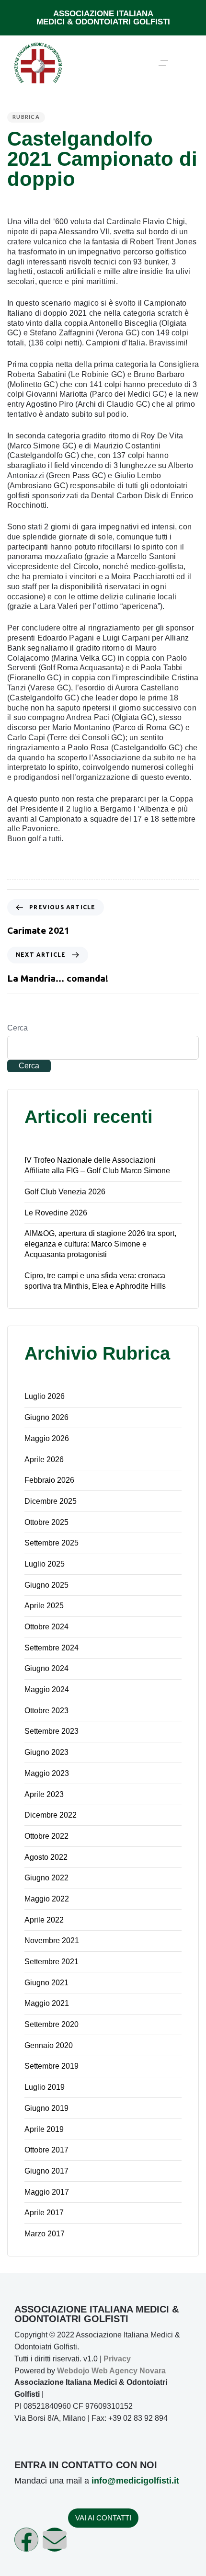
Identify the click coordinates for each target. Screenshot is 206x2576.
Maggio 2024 (47, 1689)
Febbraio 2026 (49, 1480)
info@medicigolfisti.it (135, 2481)
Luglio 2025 (45, 1564)
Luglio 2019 (45, 2087)
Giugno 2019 (46, 2108)
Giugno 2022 (46, 1878)
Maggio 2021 (47, 2003)
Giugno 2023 (46, 1752)
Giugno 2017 (46, 2171)
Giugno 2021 (46, 1983)
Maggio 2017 (47, 2192)
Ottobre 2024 (46, 1627)
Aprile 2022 (44, 1920)
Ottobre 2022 (46, 1836)
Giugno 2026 (46, 1417)
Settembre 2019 (51, 2066)
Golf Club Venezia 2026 (65, 1192)
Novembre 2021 (52, 1941)
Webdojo (73, 2371)
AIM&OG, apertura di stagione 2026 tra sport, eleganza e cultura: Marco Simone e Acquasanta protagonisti (100, 1244)
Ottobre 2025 (46, 1522)
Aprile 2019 (44, 2129)
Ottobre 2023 (46, 1711)
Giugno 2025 (46, 1585)
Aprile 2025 (44, 1606)
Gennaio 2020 (49, 2045)
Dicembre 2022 (51, 1815)
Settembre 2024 (51, 1648)
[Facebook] (26, 2540)
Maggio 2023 (47, 1773)
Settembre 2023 (51, 1731)
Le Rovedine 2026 (56, 1213)
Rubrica (26, 117)
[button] (162, 63)
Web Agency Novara (129, 2371)
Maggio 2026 (47, 1438)
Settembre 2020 (51, 2024)
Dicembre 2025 (51, 1501)
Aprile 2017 (44, 2213)
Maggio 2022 (47, 1899)
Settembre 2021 (51, 1962)
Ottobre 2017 (46, 2150)
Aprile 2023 (44, 1794)
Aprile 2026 (44, 1460)
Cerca (17, 1028)
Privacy (117, 2359)
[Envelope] (55, 2540)
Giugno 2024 (46, 1668)
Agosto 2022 (46, 1857)
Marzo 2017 (45, 2234)
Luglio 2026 (45, 1396)
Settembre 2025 (51, 1543)
